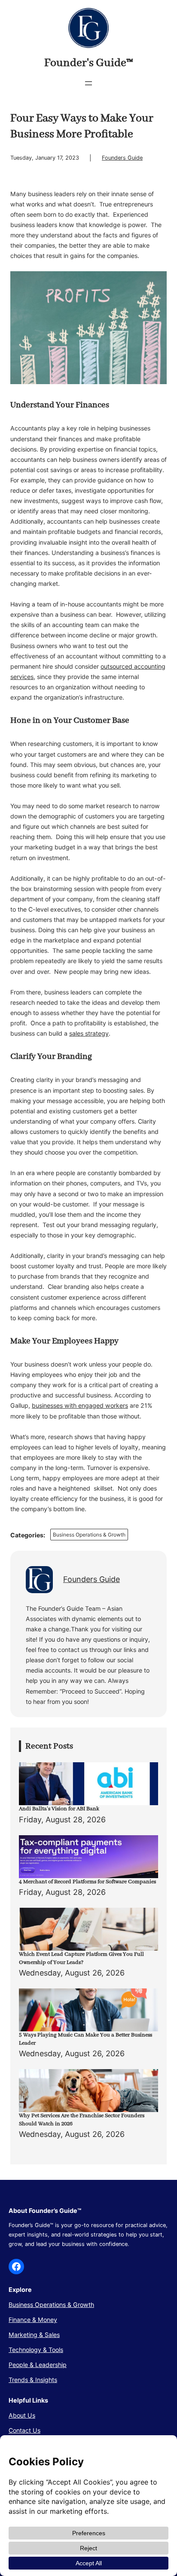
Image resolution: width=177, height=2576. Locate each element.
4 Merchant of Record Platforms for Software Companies (87, 1882)
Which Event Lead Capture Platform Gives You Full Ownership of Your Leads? (81, 1958)
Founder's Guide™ (89, 63)
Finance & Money (33, 2320)
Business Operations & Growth (89, 1535)
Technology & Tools (36, 2350)
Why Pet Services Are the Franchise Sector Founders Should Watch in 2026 (82, 2120)
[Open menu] (88, 83)
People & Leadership (38, 2365)
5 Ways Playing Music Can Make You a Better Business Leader (85, 2039)
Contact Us (24, 2430)
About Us (22, 2415)
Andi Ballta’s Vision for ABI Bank (59, 1809)
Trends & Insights (33, 2380)
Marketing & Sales (34, 2335)
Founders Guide (122, 158)
